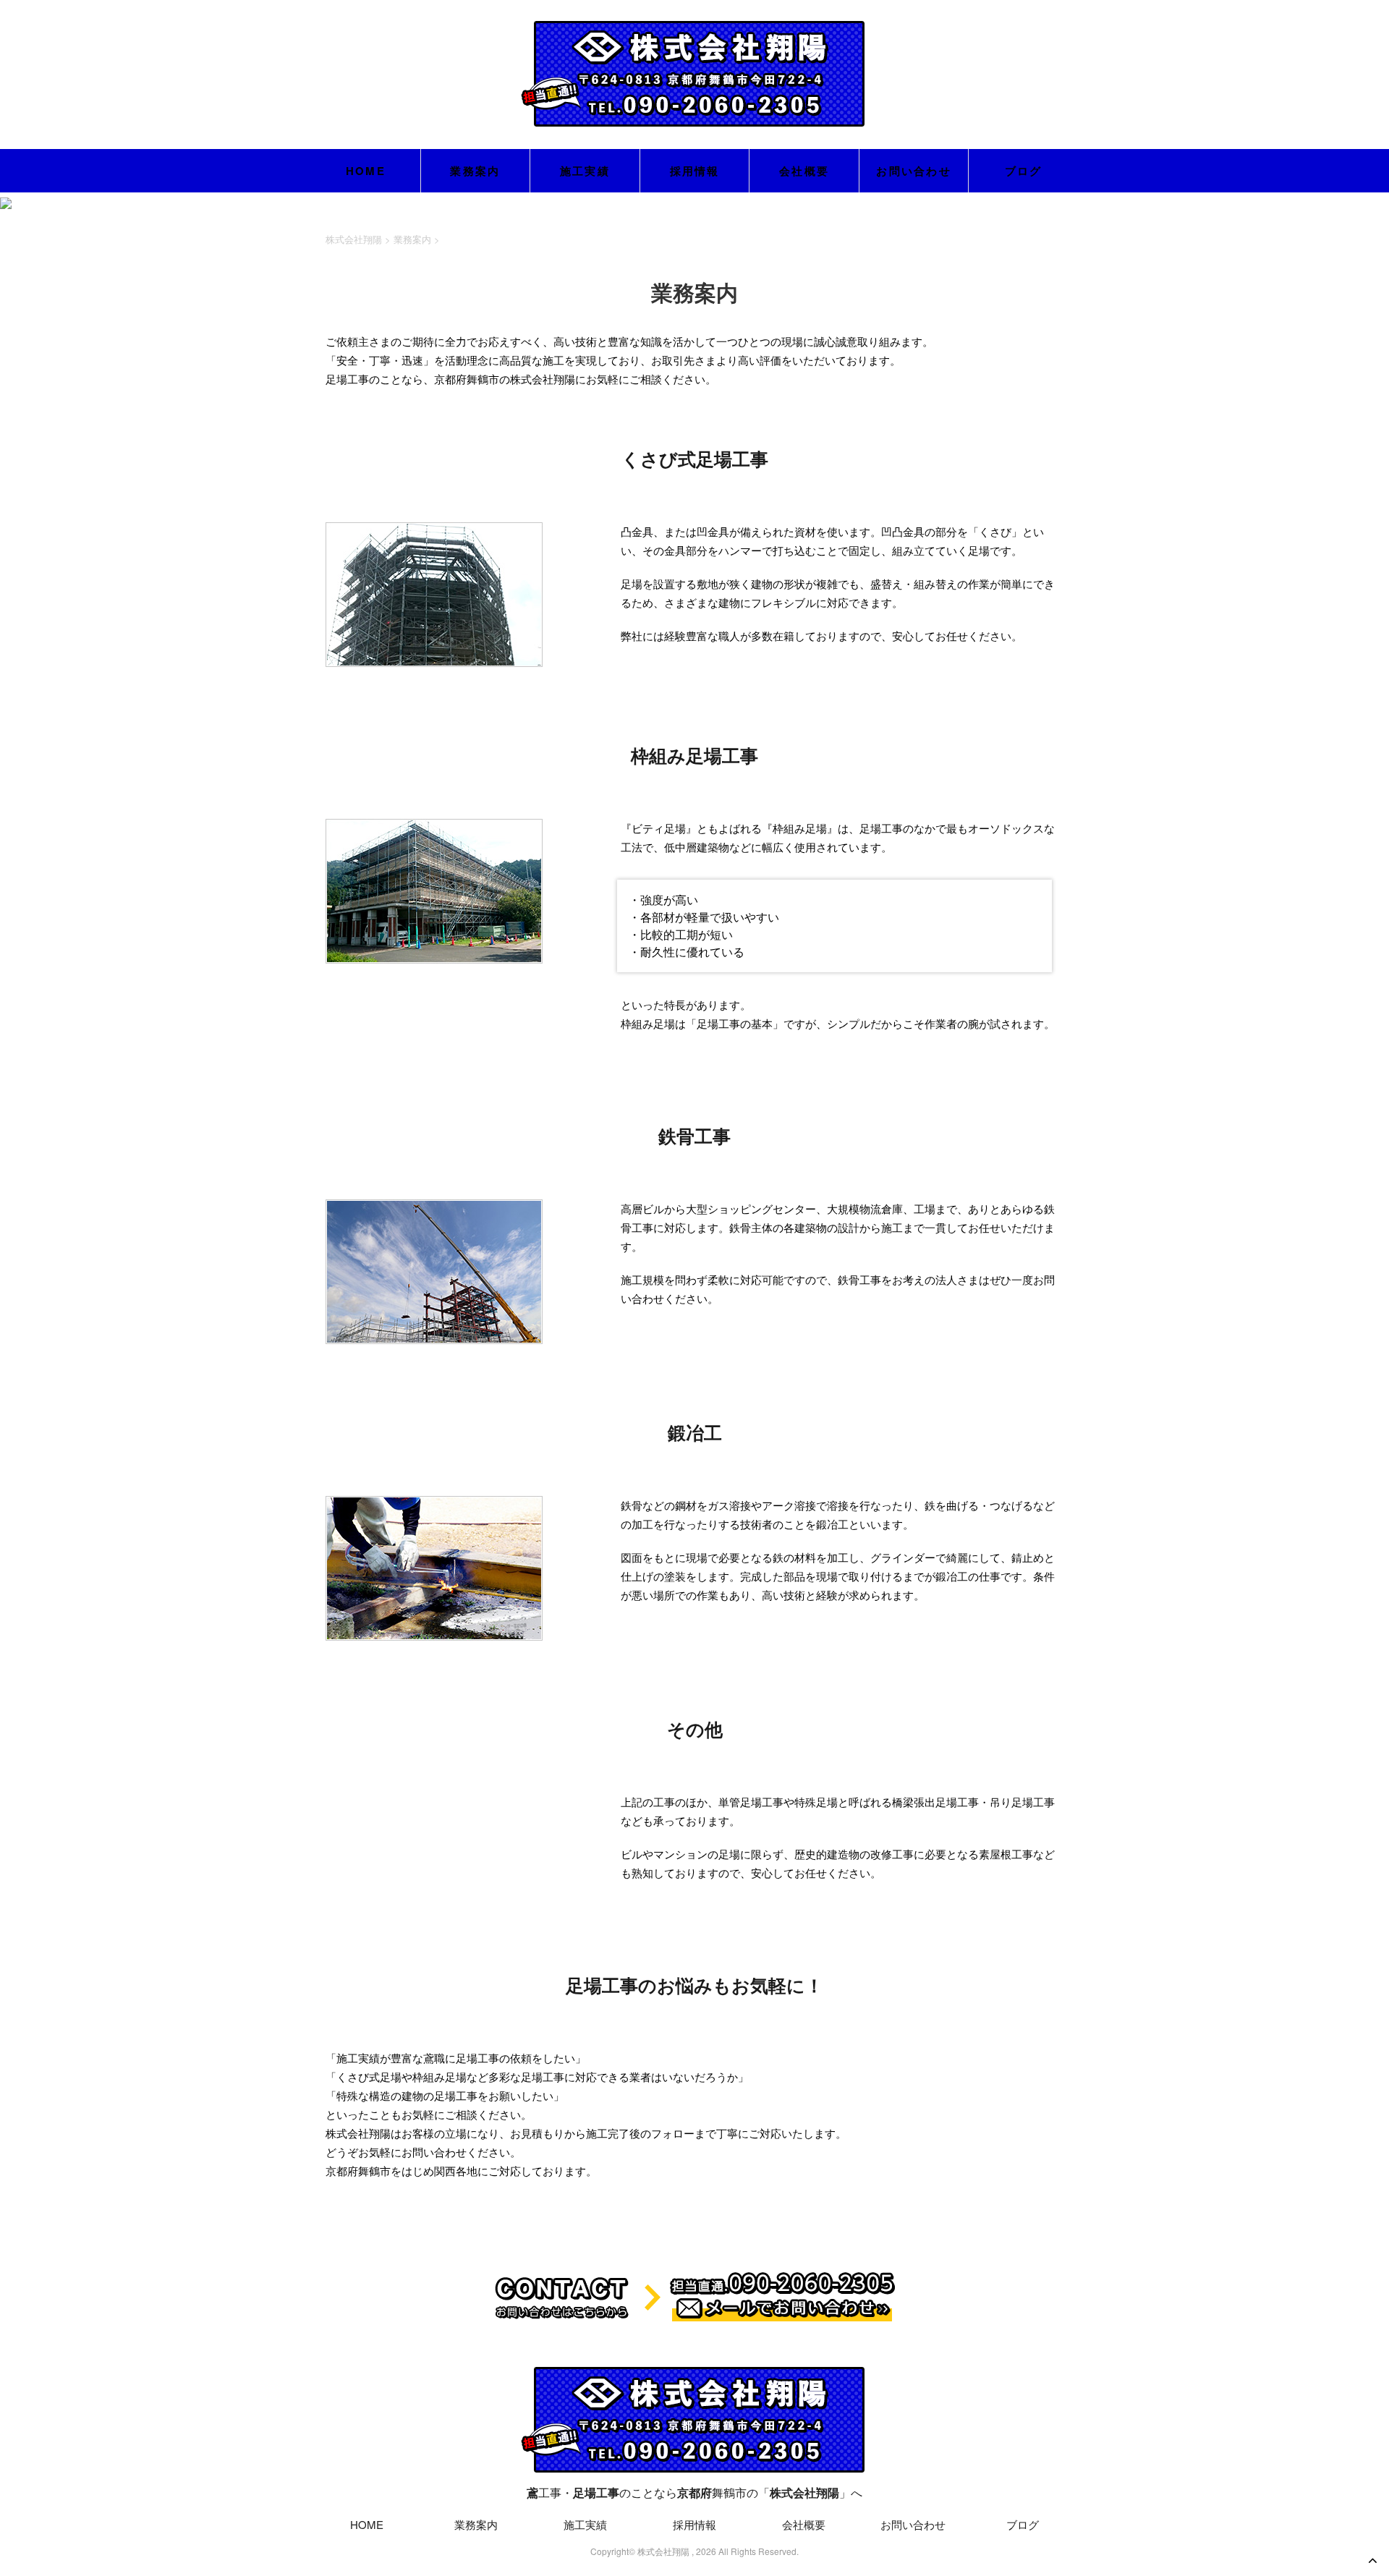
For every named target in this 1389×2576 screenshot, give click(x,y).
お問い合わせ (914, 171)
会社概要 (804, 171)
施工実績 (585, 171)
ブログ (1024, 171)
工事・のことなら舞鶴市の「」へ (694, 2492)
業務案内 (475, 171)
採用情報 (695, 171)
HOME (366, 171)
